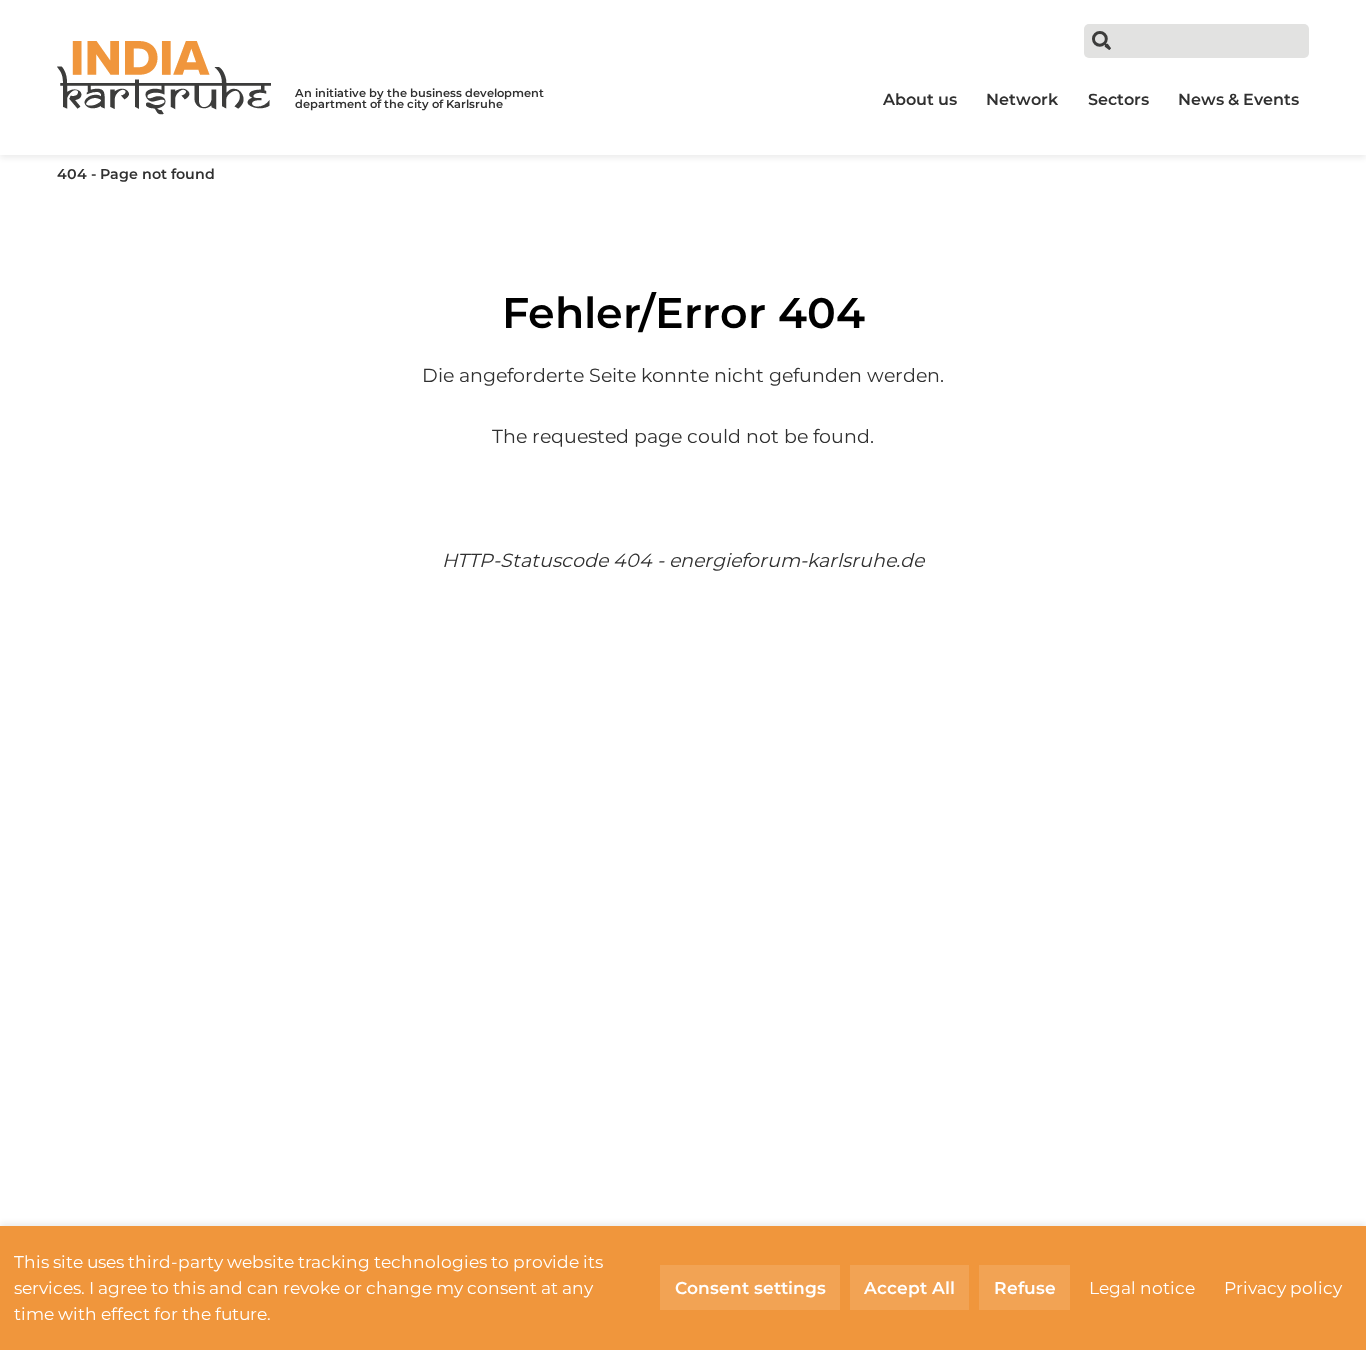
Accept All (909, 1287)
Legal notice (1142, 1287)
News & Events (1238, 99)
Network (1022, 99)
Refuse (1025, 1287)
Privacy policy (1283, 1287)
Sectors (1118, 99)
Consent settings (750, 1287)
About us (920, 99)
